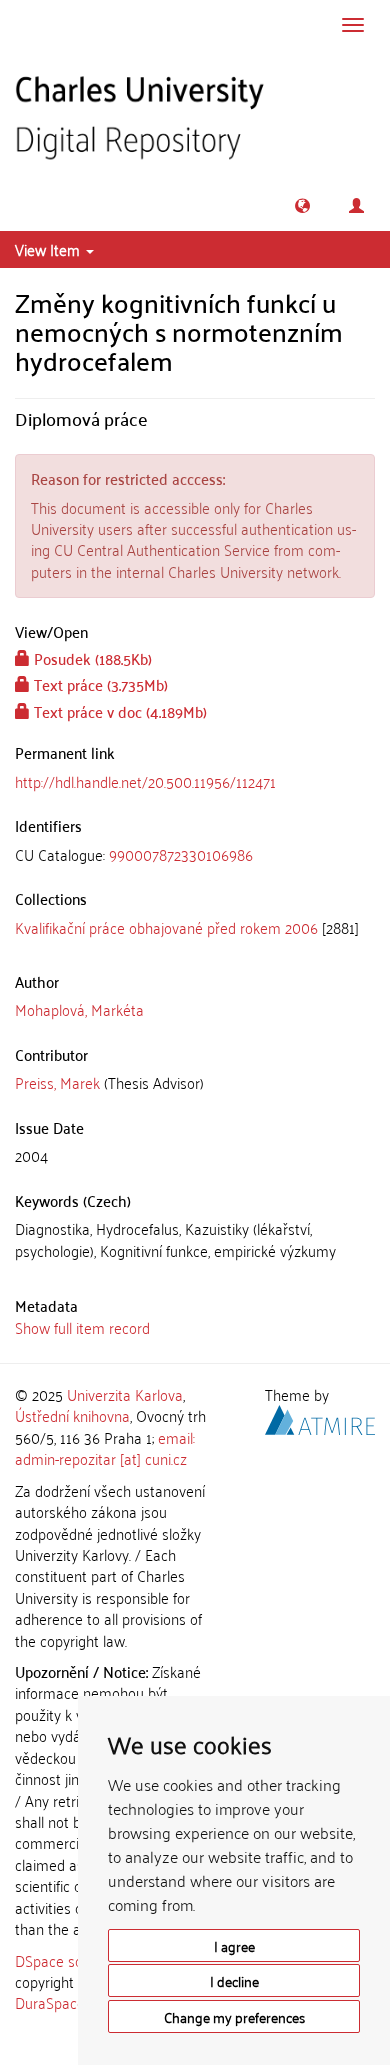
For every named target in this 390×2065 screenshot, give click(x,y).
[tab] (195, 854)
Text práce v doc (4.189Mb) (118, 711)
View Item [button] (49, 249)
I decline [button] (234, 1980)
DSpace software (69, 1960)
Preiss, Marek (57, 1082)
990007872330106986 (181, 854)
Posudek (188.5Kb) (91, 658)
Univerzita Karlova (125, 1394)
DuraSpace (50, 2002)
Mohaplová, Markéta (79, 1009)
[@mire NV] (320, 1417)
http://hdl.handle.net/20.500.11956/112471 (145, 781)
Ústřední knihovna (72, 1415)
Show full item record (82, 1327)
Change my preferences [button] (234, 2016)
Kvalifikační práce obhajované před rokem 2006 (166, 927)
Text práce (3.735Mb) (99, 684)
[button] (302, 205)
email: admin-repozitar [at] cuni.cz (105, 1447)
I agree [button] (234, 1945)
